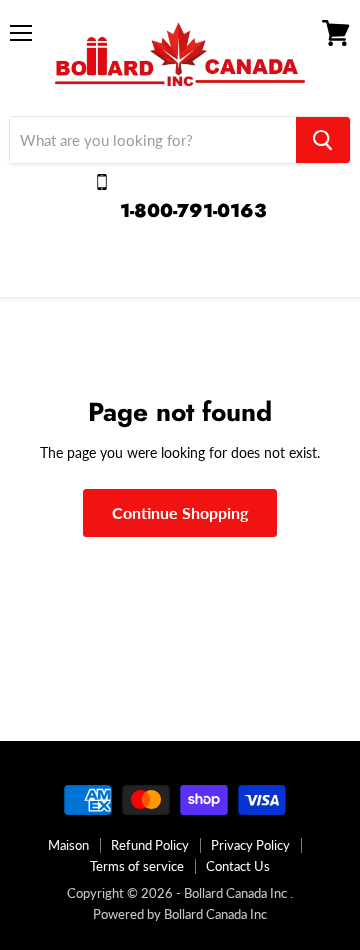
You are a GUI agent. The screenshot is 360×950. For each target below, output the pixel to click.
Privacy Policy (250, 845)
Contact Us (238, 866)
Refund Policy (150, 845)
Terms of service (137, 866)
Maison (68, 845)
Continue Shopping (180, 512)
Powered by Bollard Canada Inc (180, 914)
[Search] (323, 140)
